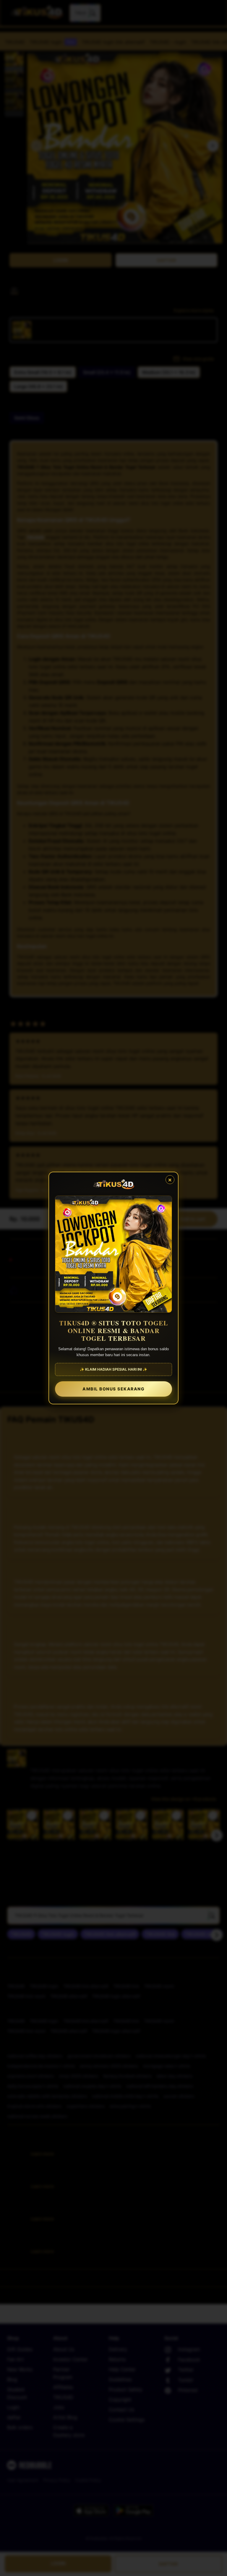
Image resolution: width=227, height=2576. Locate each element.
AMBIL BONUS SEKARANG (113, 1389)
